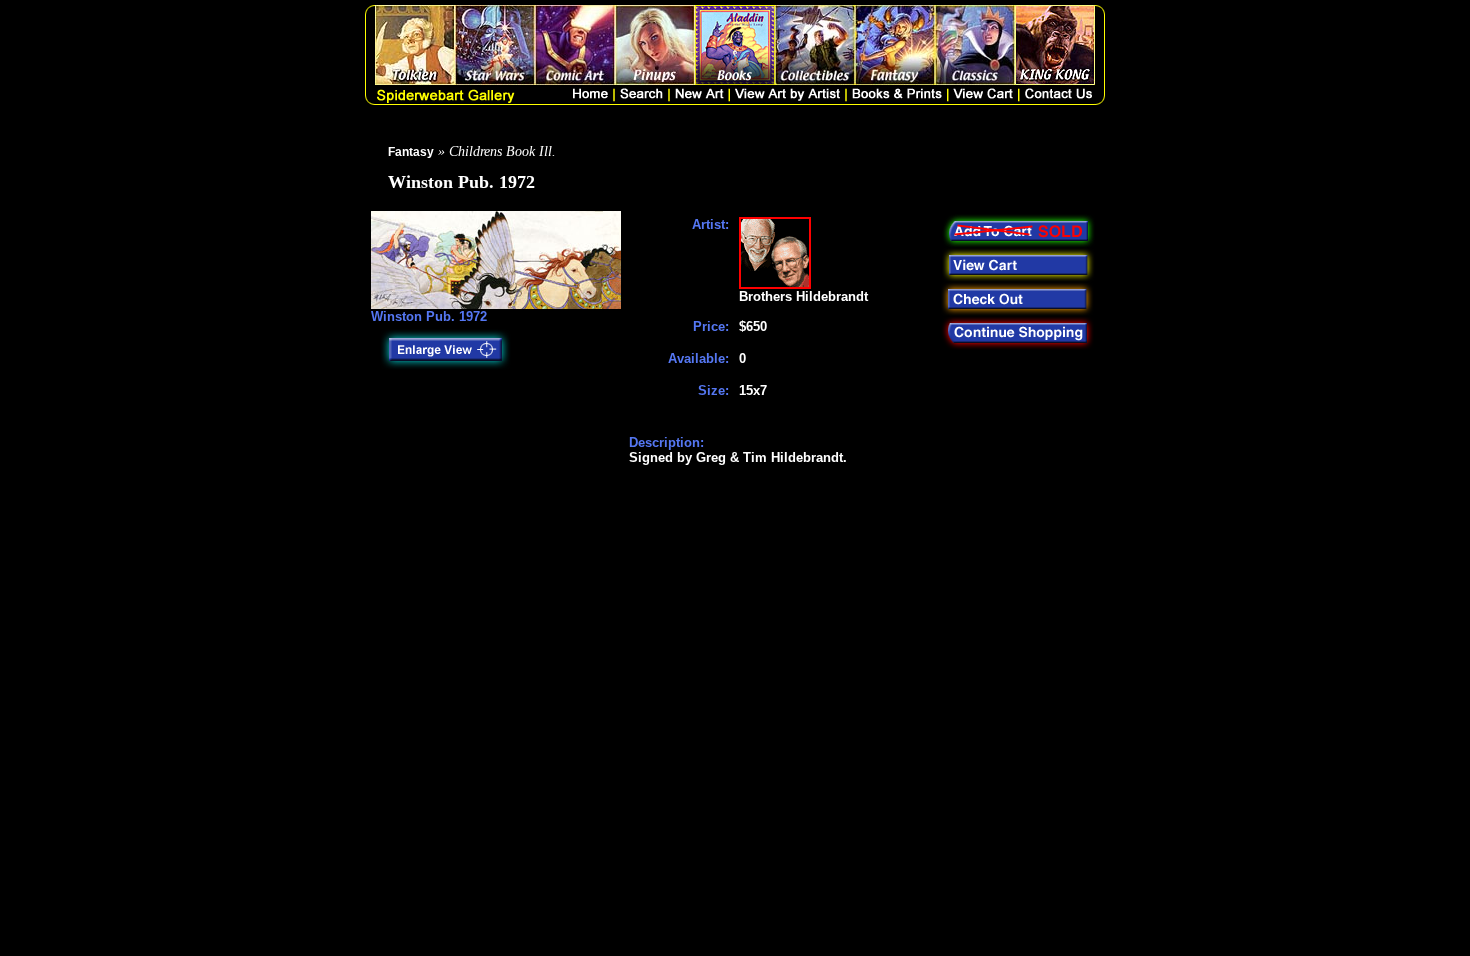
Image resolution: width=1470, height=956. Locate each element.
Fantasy (411, 152)
